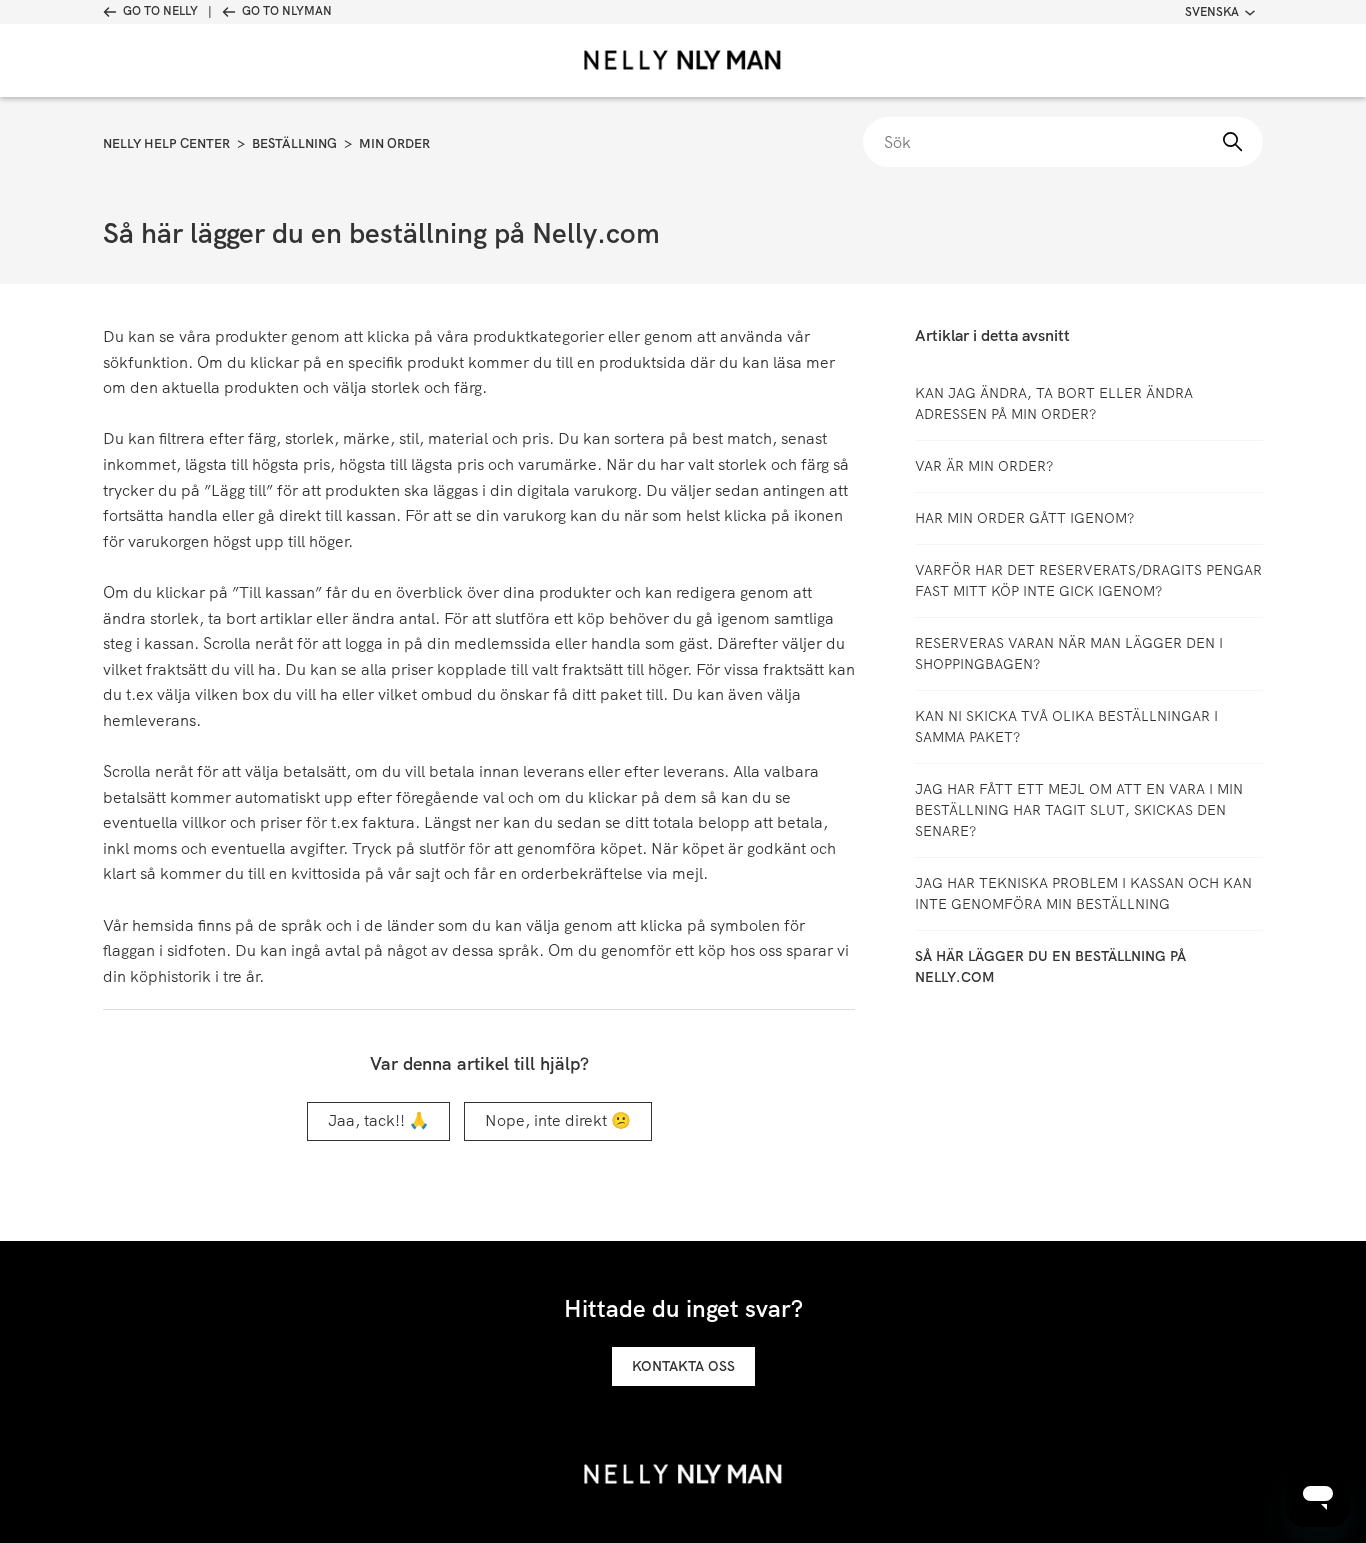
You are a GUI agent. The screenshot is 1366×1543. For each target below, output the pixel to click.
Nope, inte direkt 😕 (558, 1120)
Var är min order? (984, 466)
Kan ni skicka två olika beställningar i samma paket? (1066, 726)
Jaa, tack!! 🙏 (378, 1120)
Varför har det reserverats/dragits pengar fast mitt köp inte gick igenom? (1088, 580)
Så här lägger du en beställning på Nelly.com (1050, 966)
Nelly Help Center (166, 143)
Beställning (294, 143)
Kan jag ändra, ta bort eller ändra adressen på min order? (1054, 403)
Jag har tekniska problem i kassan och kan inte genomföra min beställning (1083, 893)
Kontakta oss (683, 1366)
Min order (394, 143)
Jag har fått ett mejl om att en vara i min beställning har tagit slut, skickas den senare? (1079, 810)
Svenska (1212, 12)
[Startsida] (683, 60)
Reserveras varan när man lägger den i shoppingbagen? (1069, 653)
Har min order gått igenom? (1024, 518)
